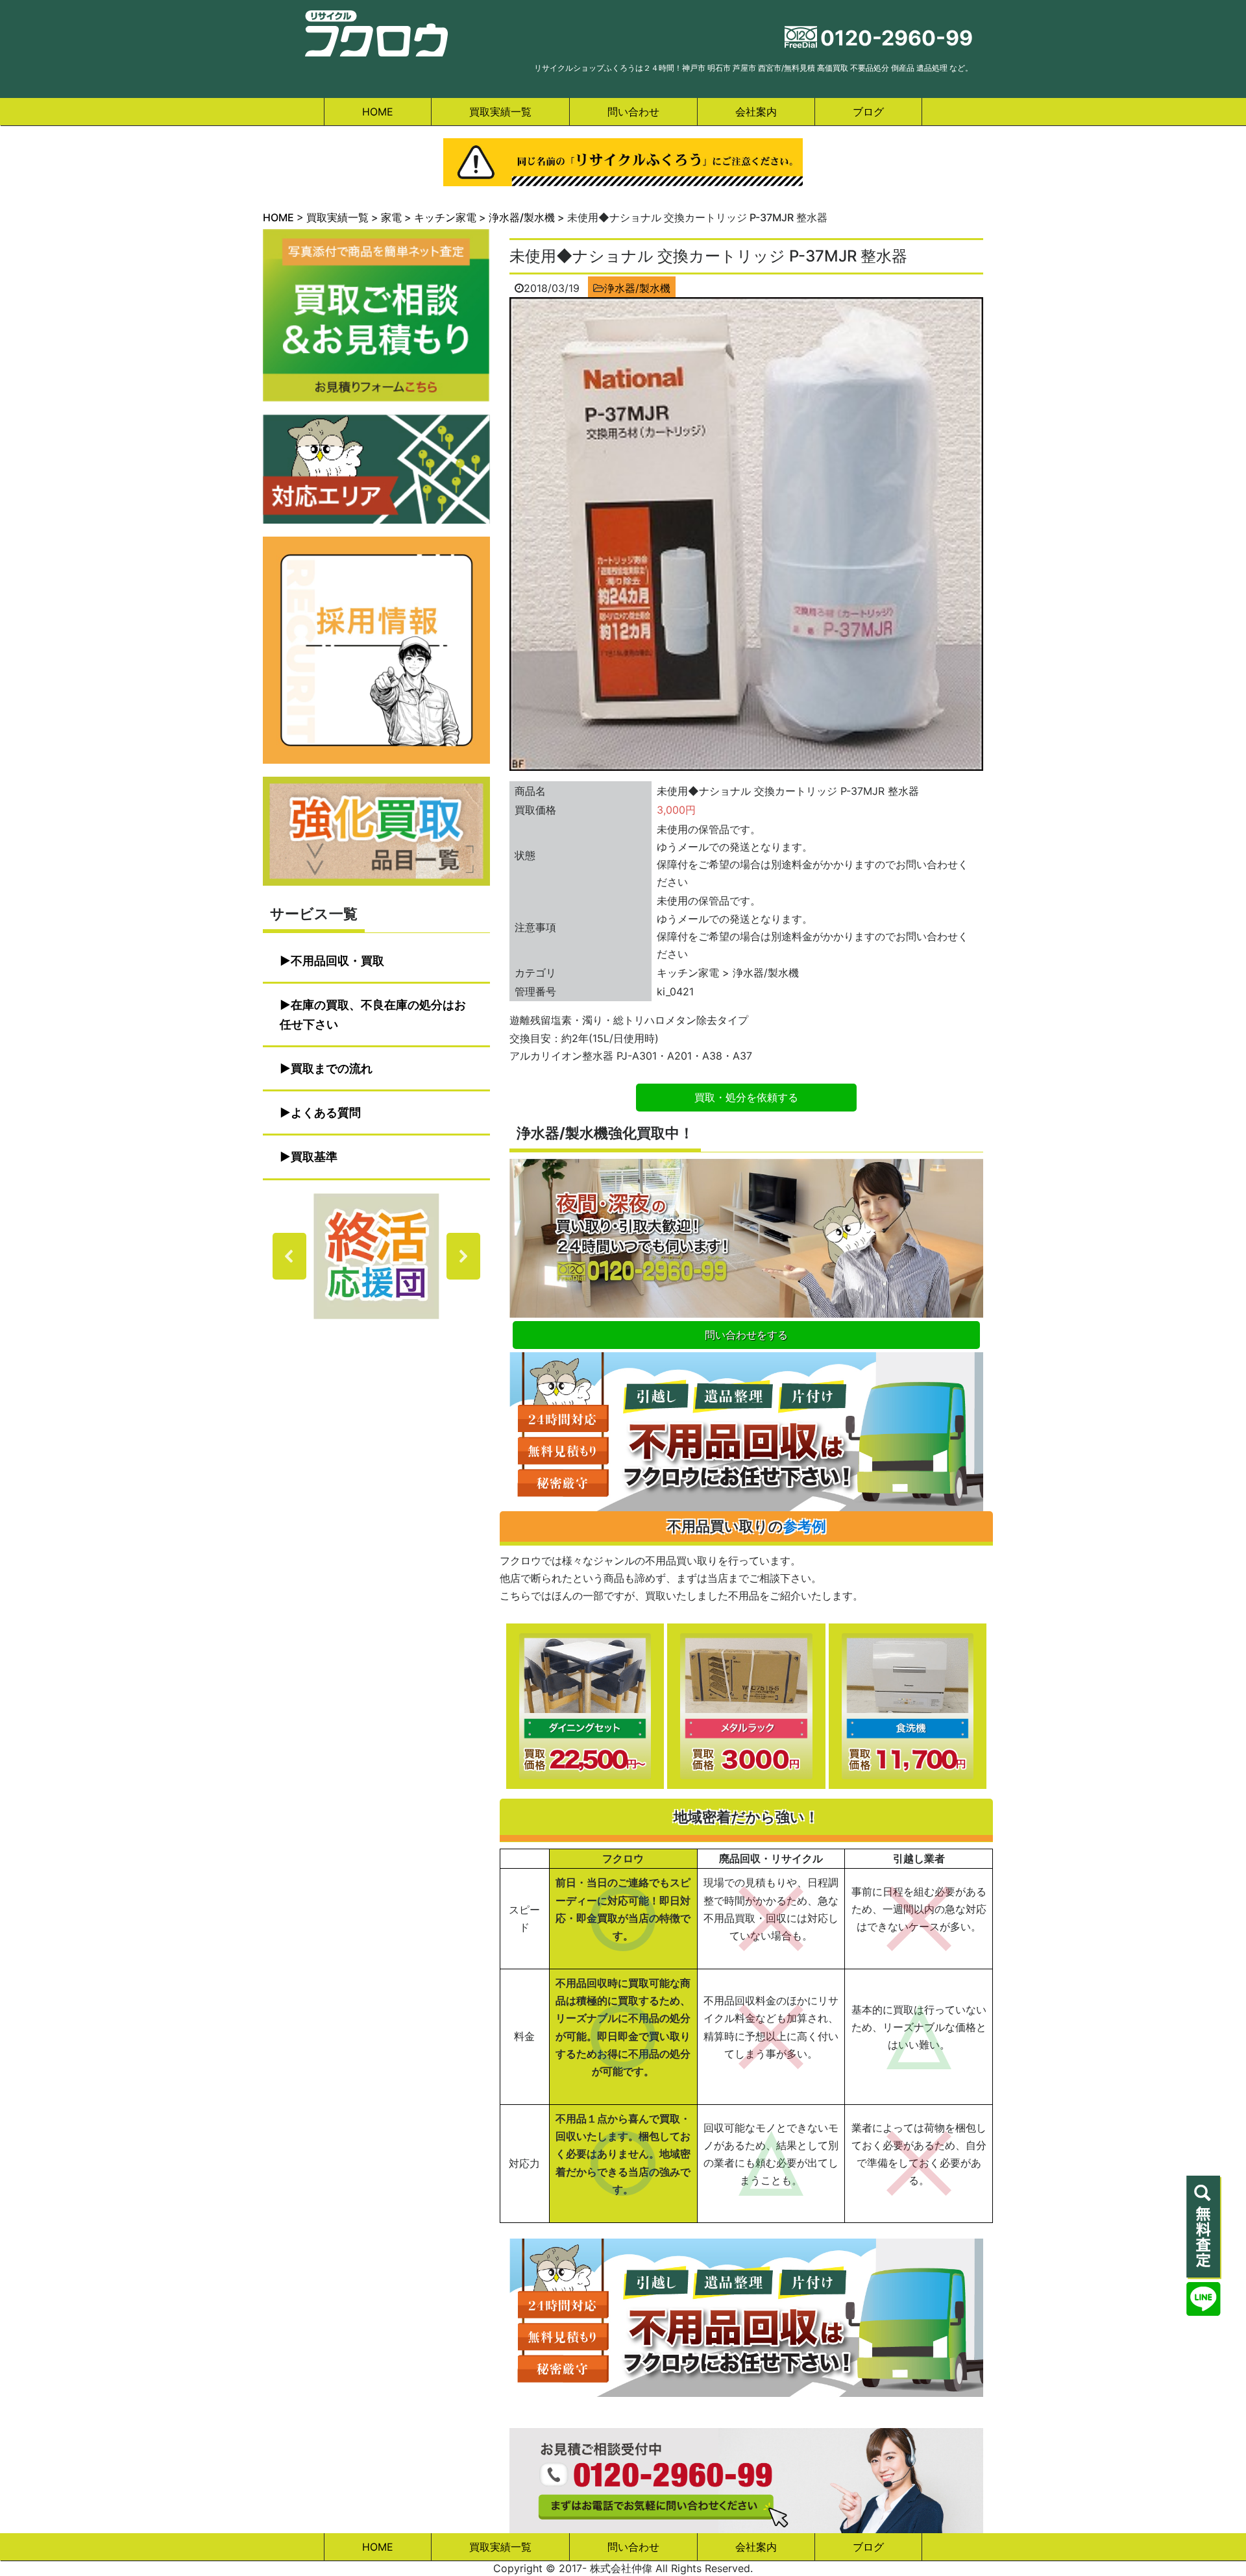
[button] (376, 1256)
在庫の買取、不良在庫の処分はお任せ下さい (373, 1015)
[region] (376, 1256)
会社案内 (756, 112)
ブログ (868, 112)
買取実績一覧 (500, 112)
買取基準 (314, 1157)
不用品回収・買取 (337, 961)
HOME (378, 112)
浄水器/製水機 (637, 288)
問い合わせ (633, 112)
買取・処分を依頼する (746, 1097)
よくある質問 (326, 1112)
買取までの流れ (332, 1068)
